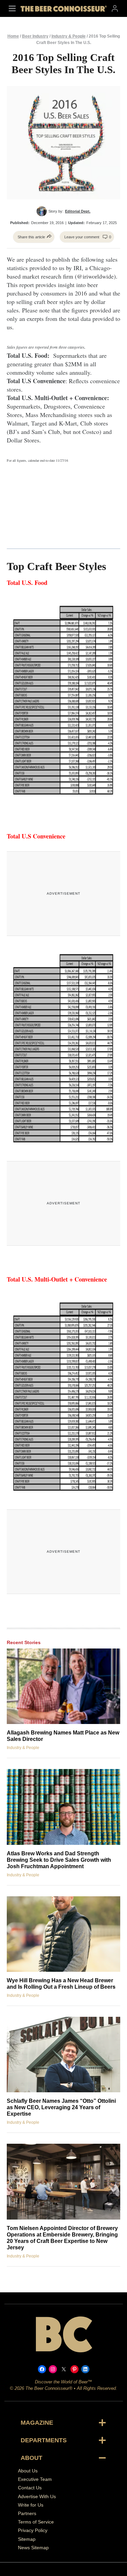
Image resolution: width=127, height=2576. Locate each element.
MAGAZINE (37, 2423)
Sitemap (27, 2539)
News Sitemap (33, 2548)
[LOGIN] (115, 8)
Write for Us (31, 2505)
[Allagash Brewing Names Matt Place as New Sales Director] (63, 1686)
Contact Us (30, 2488)
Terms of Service (36, 2522)
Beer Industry (35, 36)
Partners (27, 2513)
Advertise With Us (37, 2496)
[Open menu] (12, 8)
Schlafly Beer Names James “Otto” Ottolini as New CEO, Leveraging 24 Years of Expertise (61, 2107)
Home (13, 36)
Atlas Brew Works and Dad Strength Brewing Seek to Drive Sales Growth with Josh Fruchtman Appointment (59, 1860)
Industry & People (69, 36)
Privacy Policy (33, 2530)
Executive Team (35, 2479)
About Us (28, 2471)
